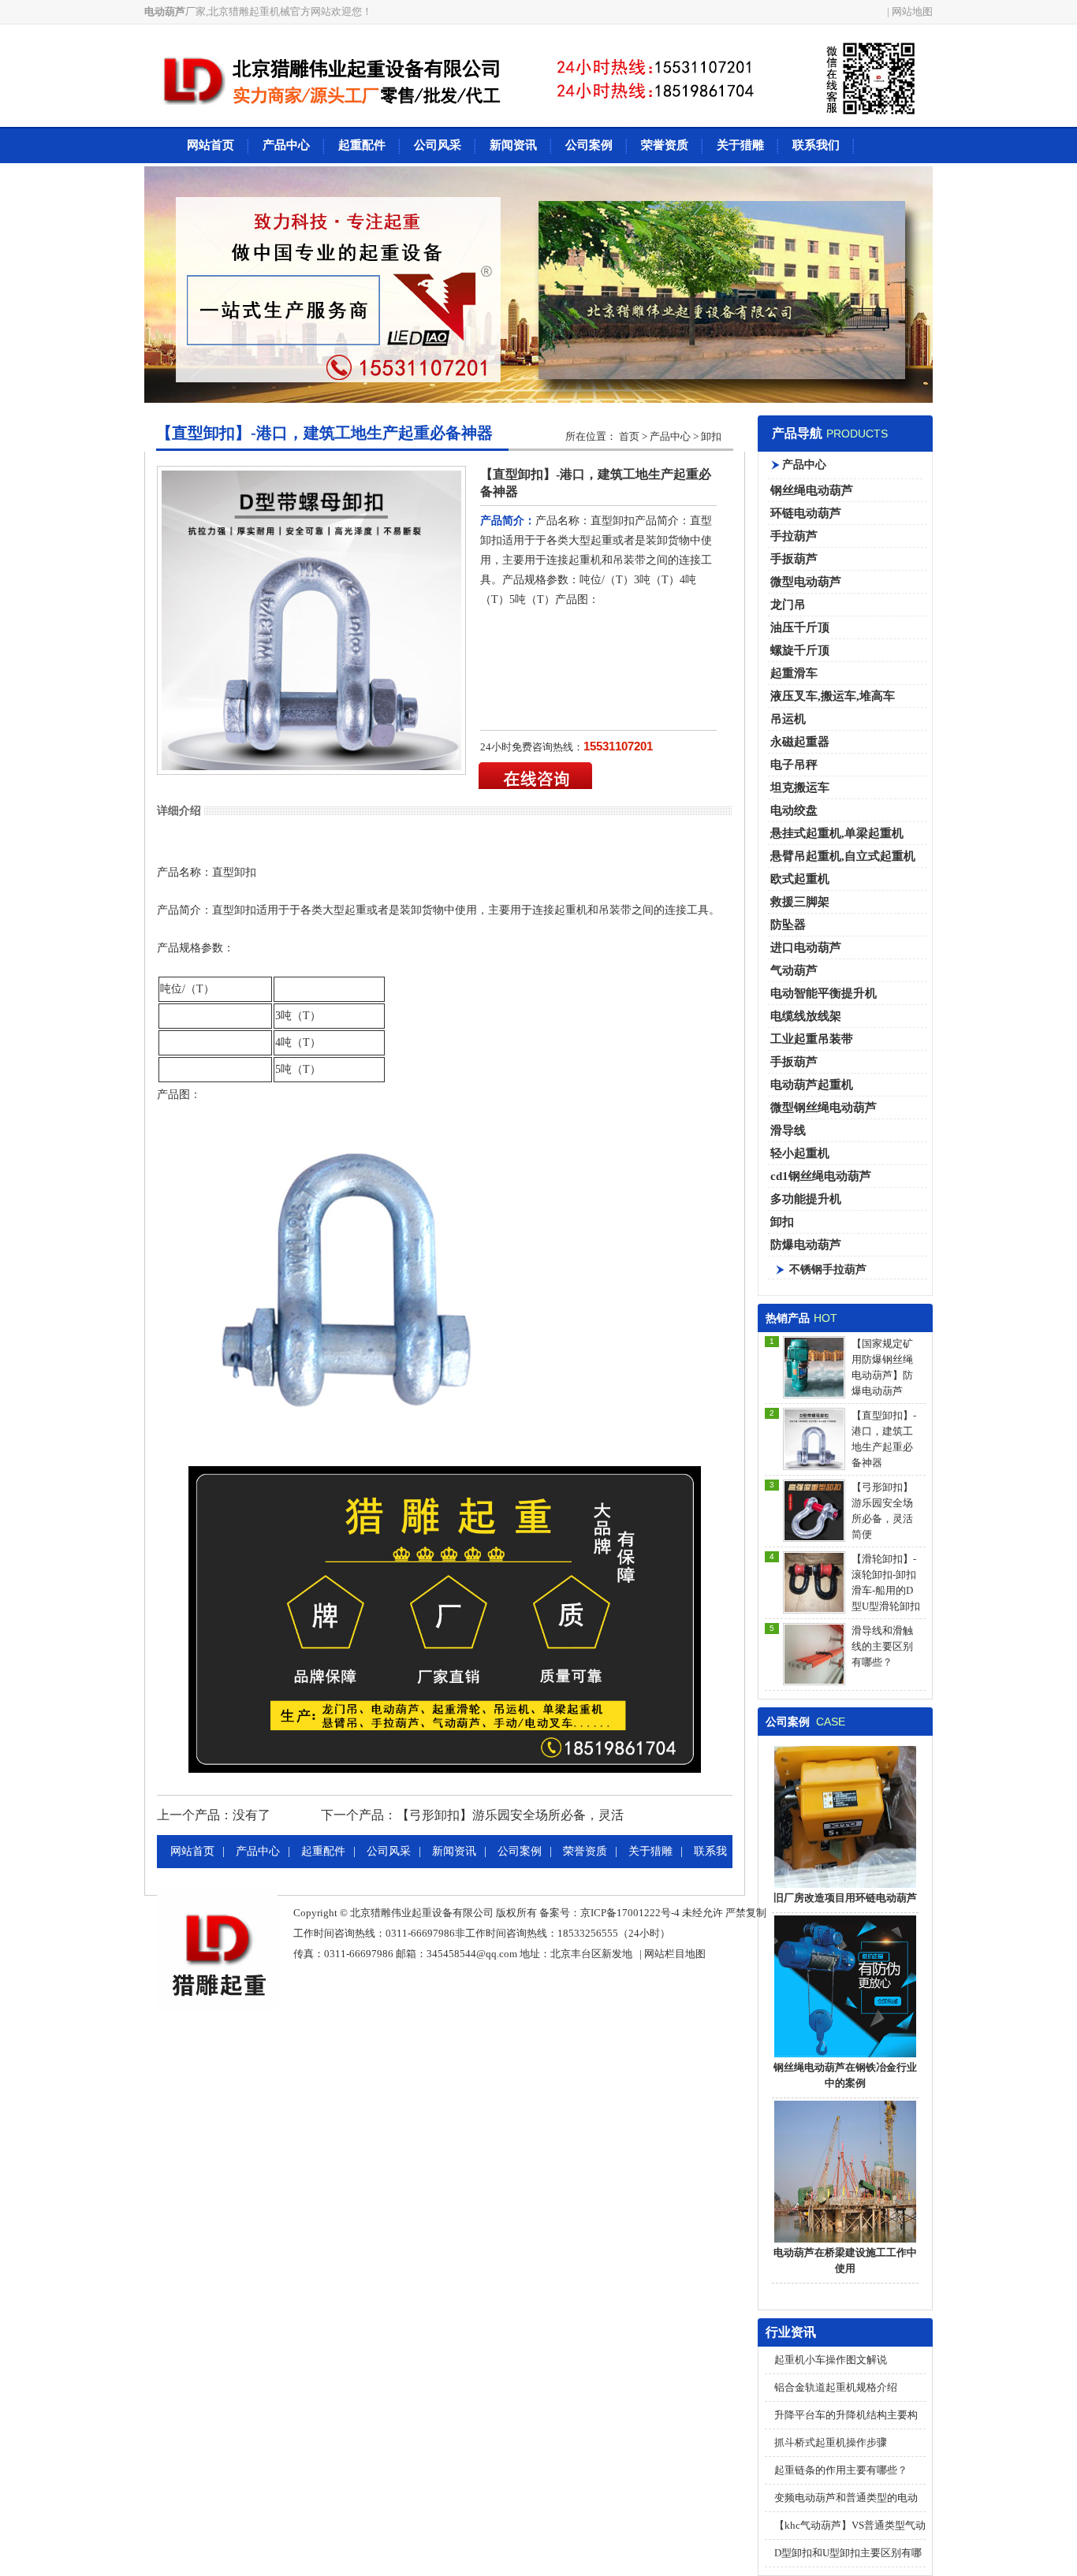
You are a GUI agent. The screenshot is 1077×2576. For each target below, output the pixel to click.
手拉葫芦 (794, 536)
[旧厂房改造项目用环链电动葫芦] (845, 1887)
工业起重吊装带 (812, 1039)
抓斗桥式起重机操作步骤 (831, 2442)
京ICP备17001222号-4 (630, 1913)
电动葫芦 (165, 11)
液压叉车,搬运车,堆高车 (833, 696)
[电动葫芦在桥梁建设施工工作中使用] (845, 2241)
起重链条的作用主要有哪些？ (841, 2470)
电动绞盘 (794, 810)
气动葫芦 (794, 970)
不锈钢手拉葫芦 (828, 1269)
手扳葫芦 (794, 559)
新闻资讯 (513, 145)
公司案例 (589, 145)
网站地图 (912, 11)
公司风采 (438, 145)
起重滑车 (794, 673)
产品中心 (286, 145)
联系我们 (816, 145)
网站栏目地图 (675, 1954)
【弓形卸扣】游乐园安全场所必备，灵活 (510, 1815)
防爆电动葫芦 (806, 1245)
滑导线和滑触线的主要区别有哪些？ (882, 1646)
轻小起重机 (800, 1153)
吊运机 (788, 719)
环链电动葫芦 (806, 513)
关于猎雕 (740, 145)
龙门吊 (788, 605)
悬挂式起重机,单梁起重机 (837, 833)
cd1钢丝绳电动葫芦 (821, 1176)
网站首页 (211, 145)
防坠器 (788, 925)
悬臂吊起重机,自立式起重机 (843, 856)
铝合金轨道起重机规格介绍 (836, 2387)
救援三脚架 (800, 902)
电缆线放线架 (806, 1016)
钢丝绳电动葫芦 (812, 490)
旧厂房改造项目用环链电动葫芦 (845, 1898)
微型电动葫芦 (806, 582)
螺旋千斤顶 (800, 650)
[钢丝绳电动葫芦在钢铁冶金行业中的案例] (845, 2056)
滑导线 (788, 1130)
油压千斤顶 (800, 627)
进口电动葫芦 (806, 947)
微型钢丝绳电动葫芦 (824, 1107)
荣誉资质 (665, 145)
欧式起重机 (800, 879)
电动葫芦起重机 (812, 1085)
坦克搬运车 (800, 787)
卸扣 (782, 1222)
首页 (629, 436)
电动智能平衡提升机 (824, 993)
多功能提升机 (806, 1199)
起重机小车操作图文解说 (831, 2360)
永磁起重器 (800, 742)
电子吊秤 (794, 765)
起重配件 (362, 145)
